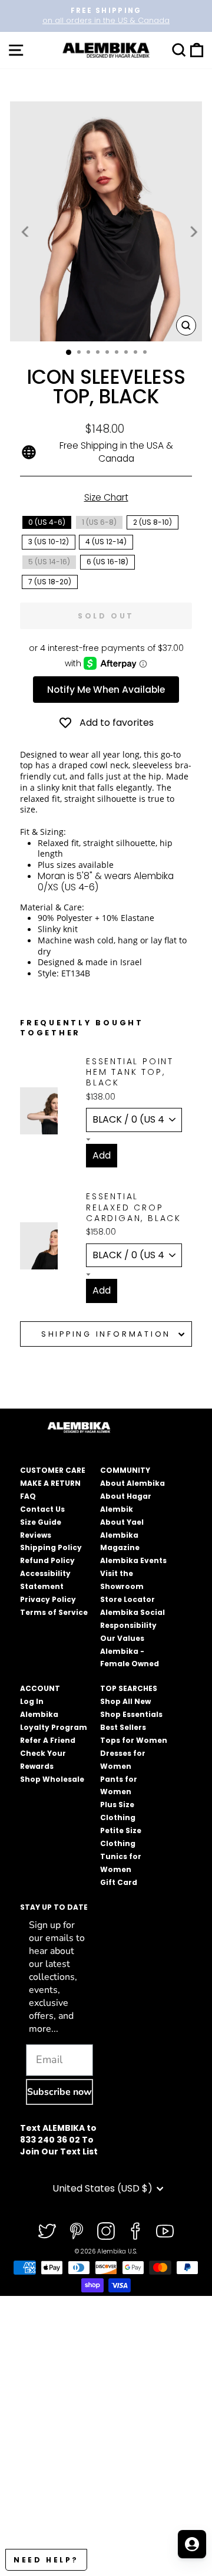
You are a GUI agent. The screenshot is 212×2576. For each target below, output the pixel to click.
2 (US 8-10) (153, 522)
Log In (32, 1701)
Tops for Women (134, 1740)
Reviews (36, 1535)
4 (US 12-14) (106, 542)
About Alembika (132, 1483)
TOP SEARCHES (129, 1688)
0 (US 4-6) (47, 522)
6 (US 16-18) (107, 562)
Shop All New (125, 1701)
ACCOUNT (40, 1688)
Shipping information (106, 1334)
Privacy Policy (48, 1599)
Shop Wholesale (52, 1779)
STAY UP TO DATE (54, 1907)
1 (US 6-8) (99, 522)
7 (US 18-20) (50, 582)
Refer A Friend (48, 1740)
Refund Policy (47, 1560)
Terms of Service (54, 1612)
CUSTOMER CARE (53, 1470)
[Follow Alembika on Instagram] (106, 2231)
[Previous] (26, 231)
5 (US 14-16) (49, 562)
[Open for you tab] (192, 2544)
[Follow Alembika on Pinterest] (77, 2231)
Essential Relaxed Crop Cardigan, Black (134, 1207)
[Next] (193, 231)
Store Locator (127, 1599)
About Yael (122, 1522)
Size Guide (41, 1522)
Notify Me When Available (106, 690)
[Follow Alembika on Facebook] (135, 2231)
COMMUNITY (125, 1470)
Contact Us (42, 1509)
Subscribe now (59, 2092)
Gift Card (119, 1882)
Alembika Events (133, 1560)
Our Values (122, 1638)
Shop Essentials (131, 1714)
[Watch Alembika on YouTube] (165, 2231)
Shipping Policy (51, 1547)
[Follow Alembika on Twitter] (47, 2231)
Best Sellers (123, 1727)
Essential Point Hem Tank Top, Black (130, 1072)
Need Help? (46, 2560)
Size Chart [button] (106, 497)
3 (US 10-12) (49, 542)
